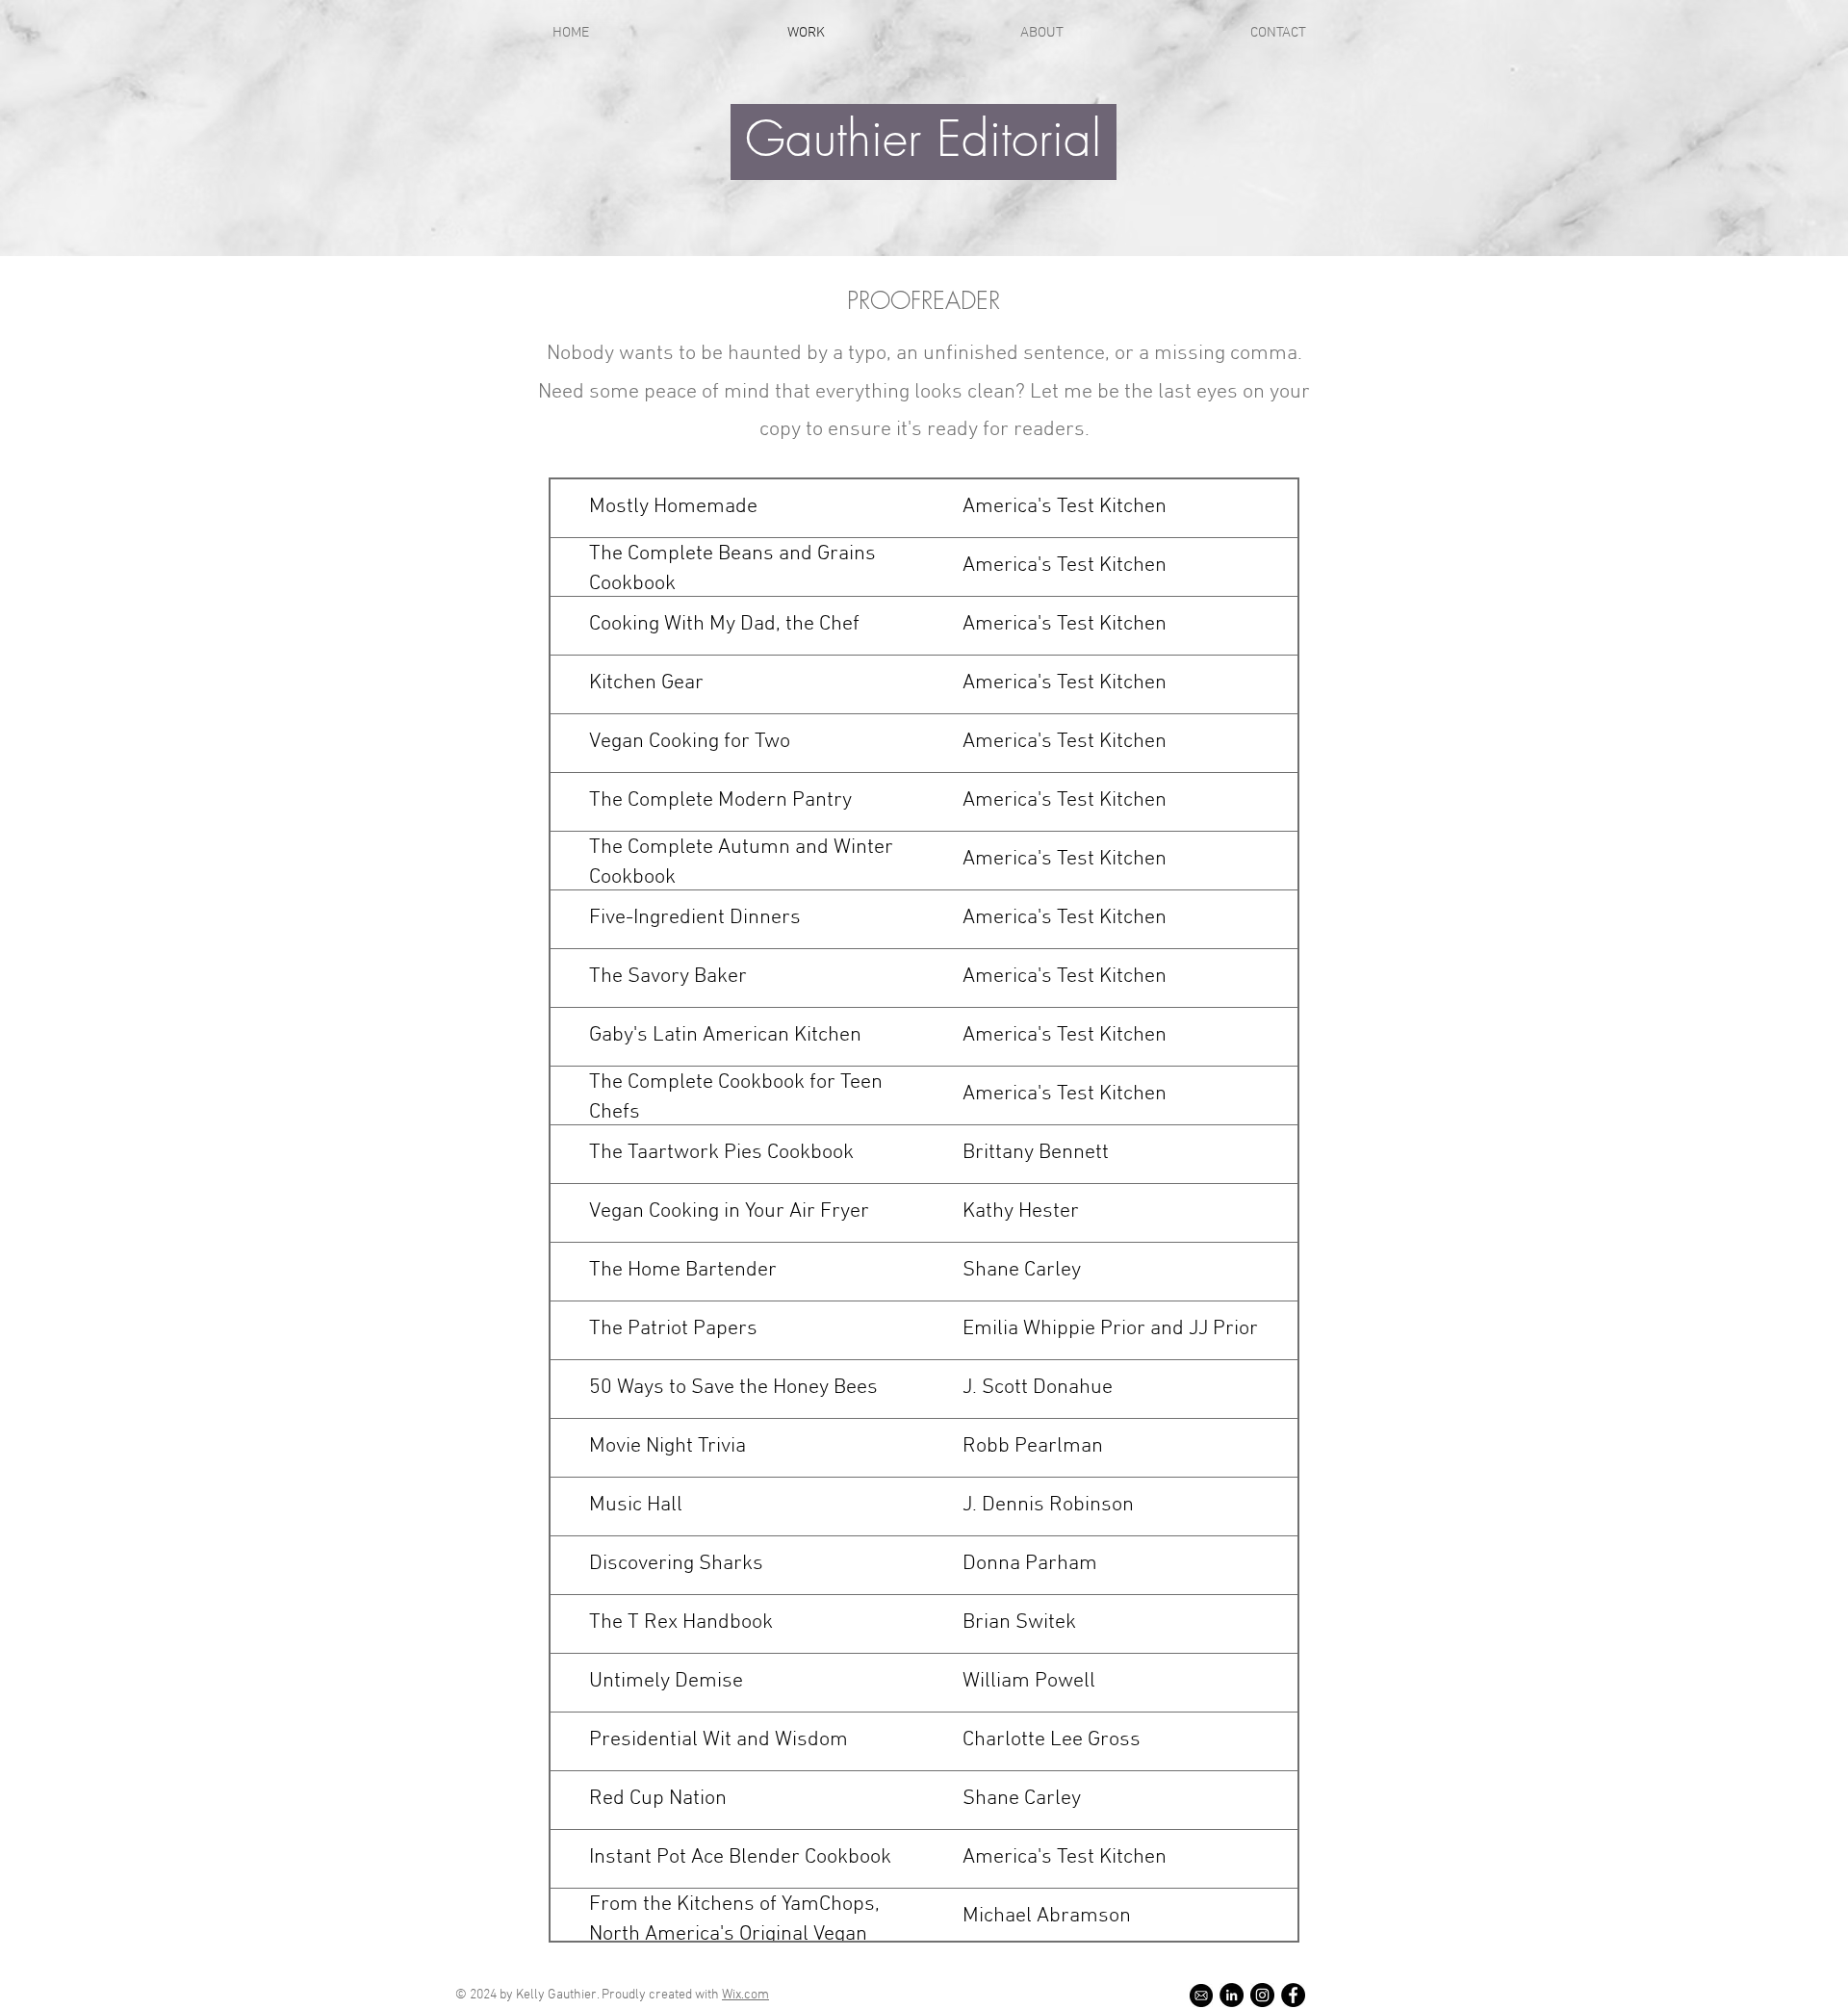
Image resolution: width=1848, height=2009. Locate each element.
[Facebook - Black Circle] (1293, 1995)
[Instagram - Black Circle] (1262, 1995)
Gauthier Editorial (923, 139)
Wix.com (745, 1995)
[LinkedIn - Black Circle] (1232, 1995)
